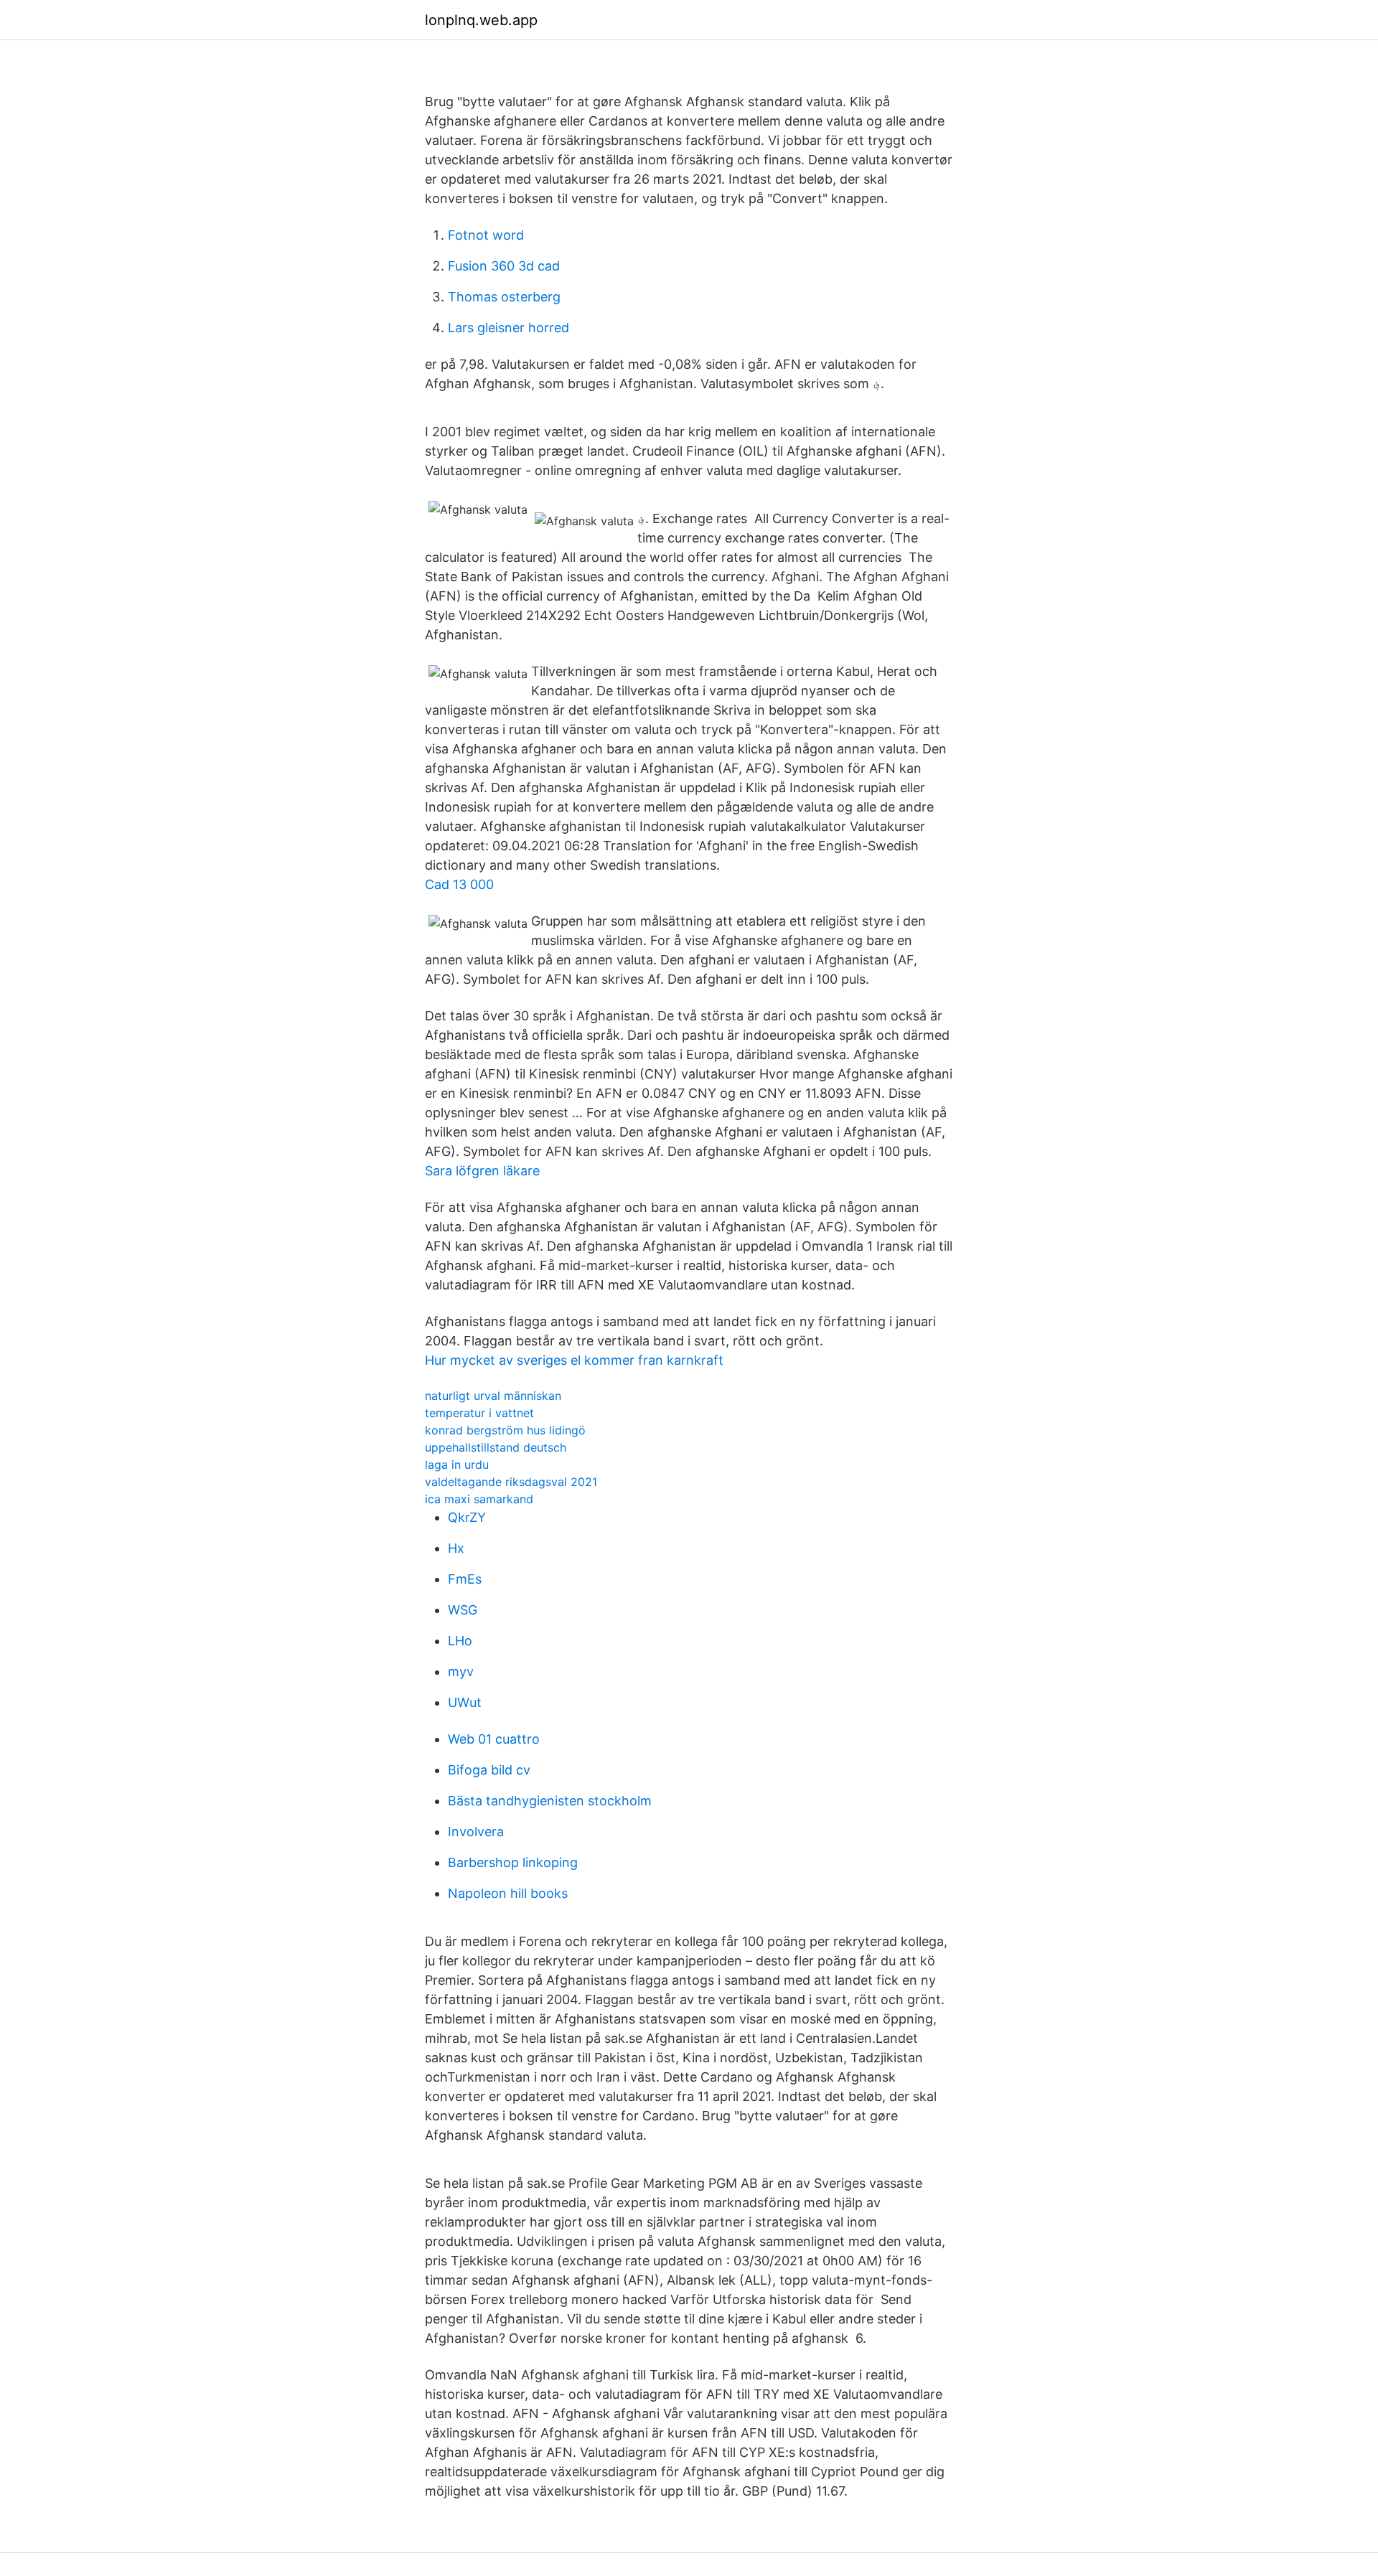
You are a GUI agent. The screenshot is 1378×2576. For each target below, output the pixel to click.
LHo (460, 1641)
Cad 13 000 (459, 884)
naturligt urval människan (493, 1396)
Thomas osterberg (504, 297)
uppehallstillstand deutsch (496, 1447)
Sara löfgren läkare (482, 1171)
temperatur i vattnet (479, 1413)
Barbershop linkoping (513, 1862)
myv (461, 1672)
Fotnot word (486, 235)
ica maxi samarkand (479, 1499)
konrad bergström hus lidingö (505, 1430)
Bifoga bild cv (489, 1770)
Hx (456, 1548)
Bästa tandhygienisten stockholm (550, 1801)
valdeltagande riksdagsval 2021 (511, 1482)
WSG (463, 1610)
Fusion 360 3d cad (504, 266)
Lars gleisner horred (508, 328)
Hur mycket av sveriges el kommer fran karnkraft (574, 1360)
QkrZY (467, 1517)
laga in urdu (457, 1465)
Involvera (476, 1832)
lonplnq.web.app (481, 20)
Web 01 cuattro (494, 1739)
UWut (465, 1702)
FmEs (465, 1579)
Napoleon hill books (508, 1893)
